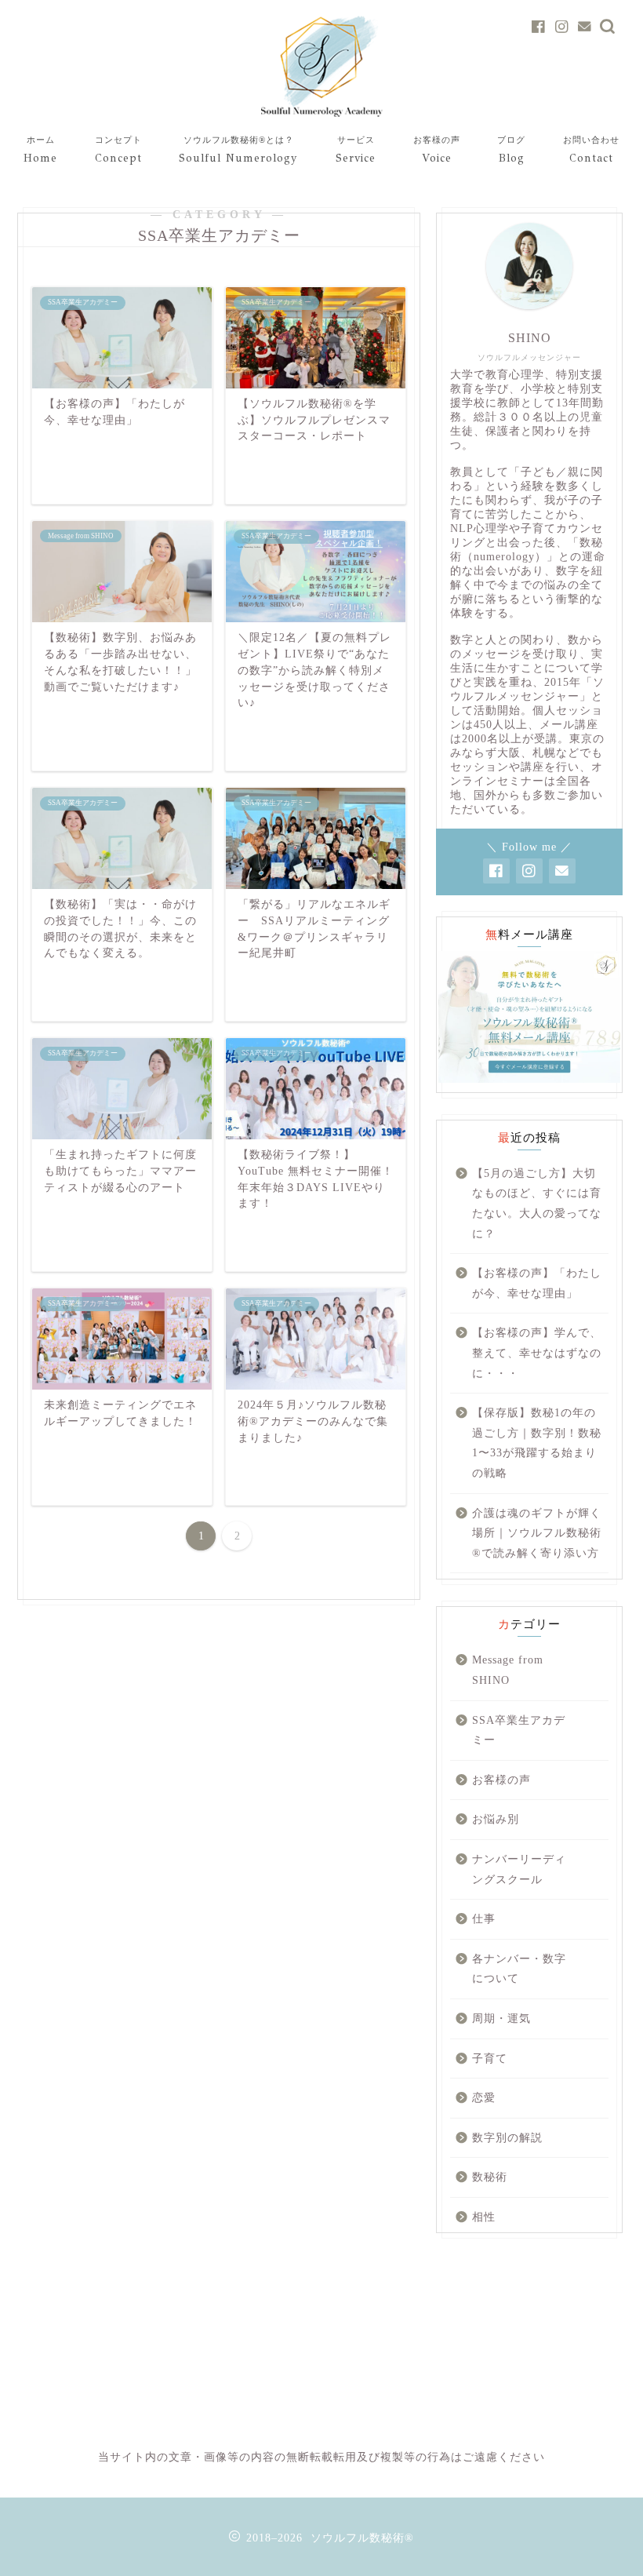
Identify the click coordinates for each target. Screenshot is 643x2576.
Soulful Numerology (238, 150)
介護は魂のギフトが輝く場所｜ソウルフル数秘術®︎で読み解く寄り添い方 (537, 1533)
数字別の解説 (507, 2138)
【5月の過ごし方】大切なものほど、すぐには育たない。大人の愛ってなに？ (537, 1204)
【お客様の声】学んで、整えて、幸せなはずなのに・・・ (537, 1353)
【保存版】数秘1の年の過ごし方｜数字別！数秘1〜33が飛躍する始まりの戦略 (537, 1443)
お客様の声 (501, 1780)
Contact (591, 150)
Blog (511, 150)
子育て (490, 2059)
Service (356, 150)
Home (40, 150)
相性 (484, 2217)
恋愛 (484, 2098)
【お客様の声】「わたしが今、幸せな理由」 (537, 1283)
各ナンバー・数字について (519, 1969)
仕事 (484, 1919)
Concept (118, 150)
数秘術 (490, 2177)
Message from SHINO (508, 1670)
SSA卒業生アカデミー (519, 1731)
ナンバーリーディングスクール (519, 1869)
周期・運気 (501, 2019)
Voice (437, 150)
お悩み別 (496, 1819)
